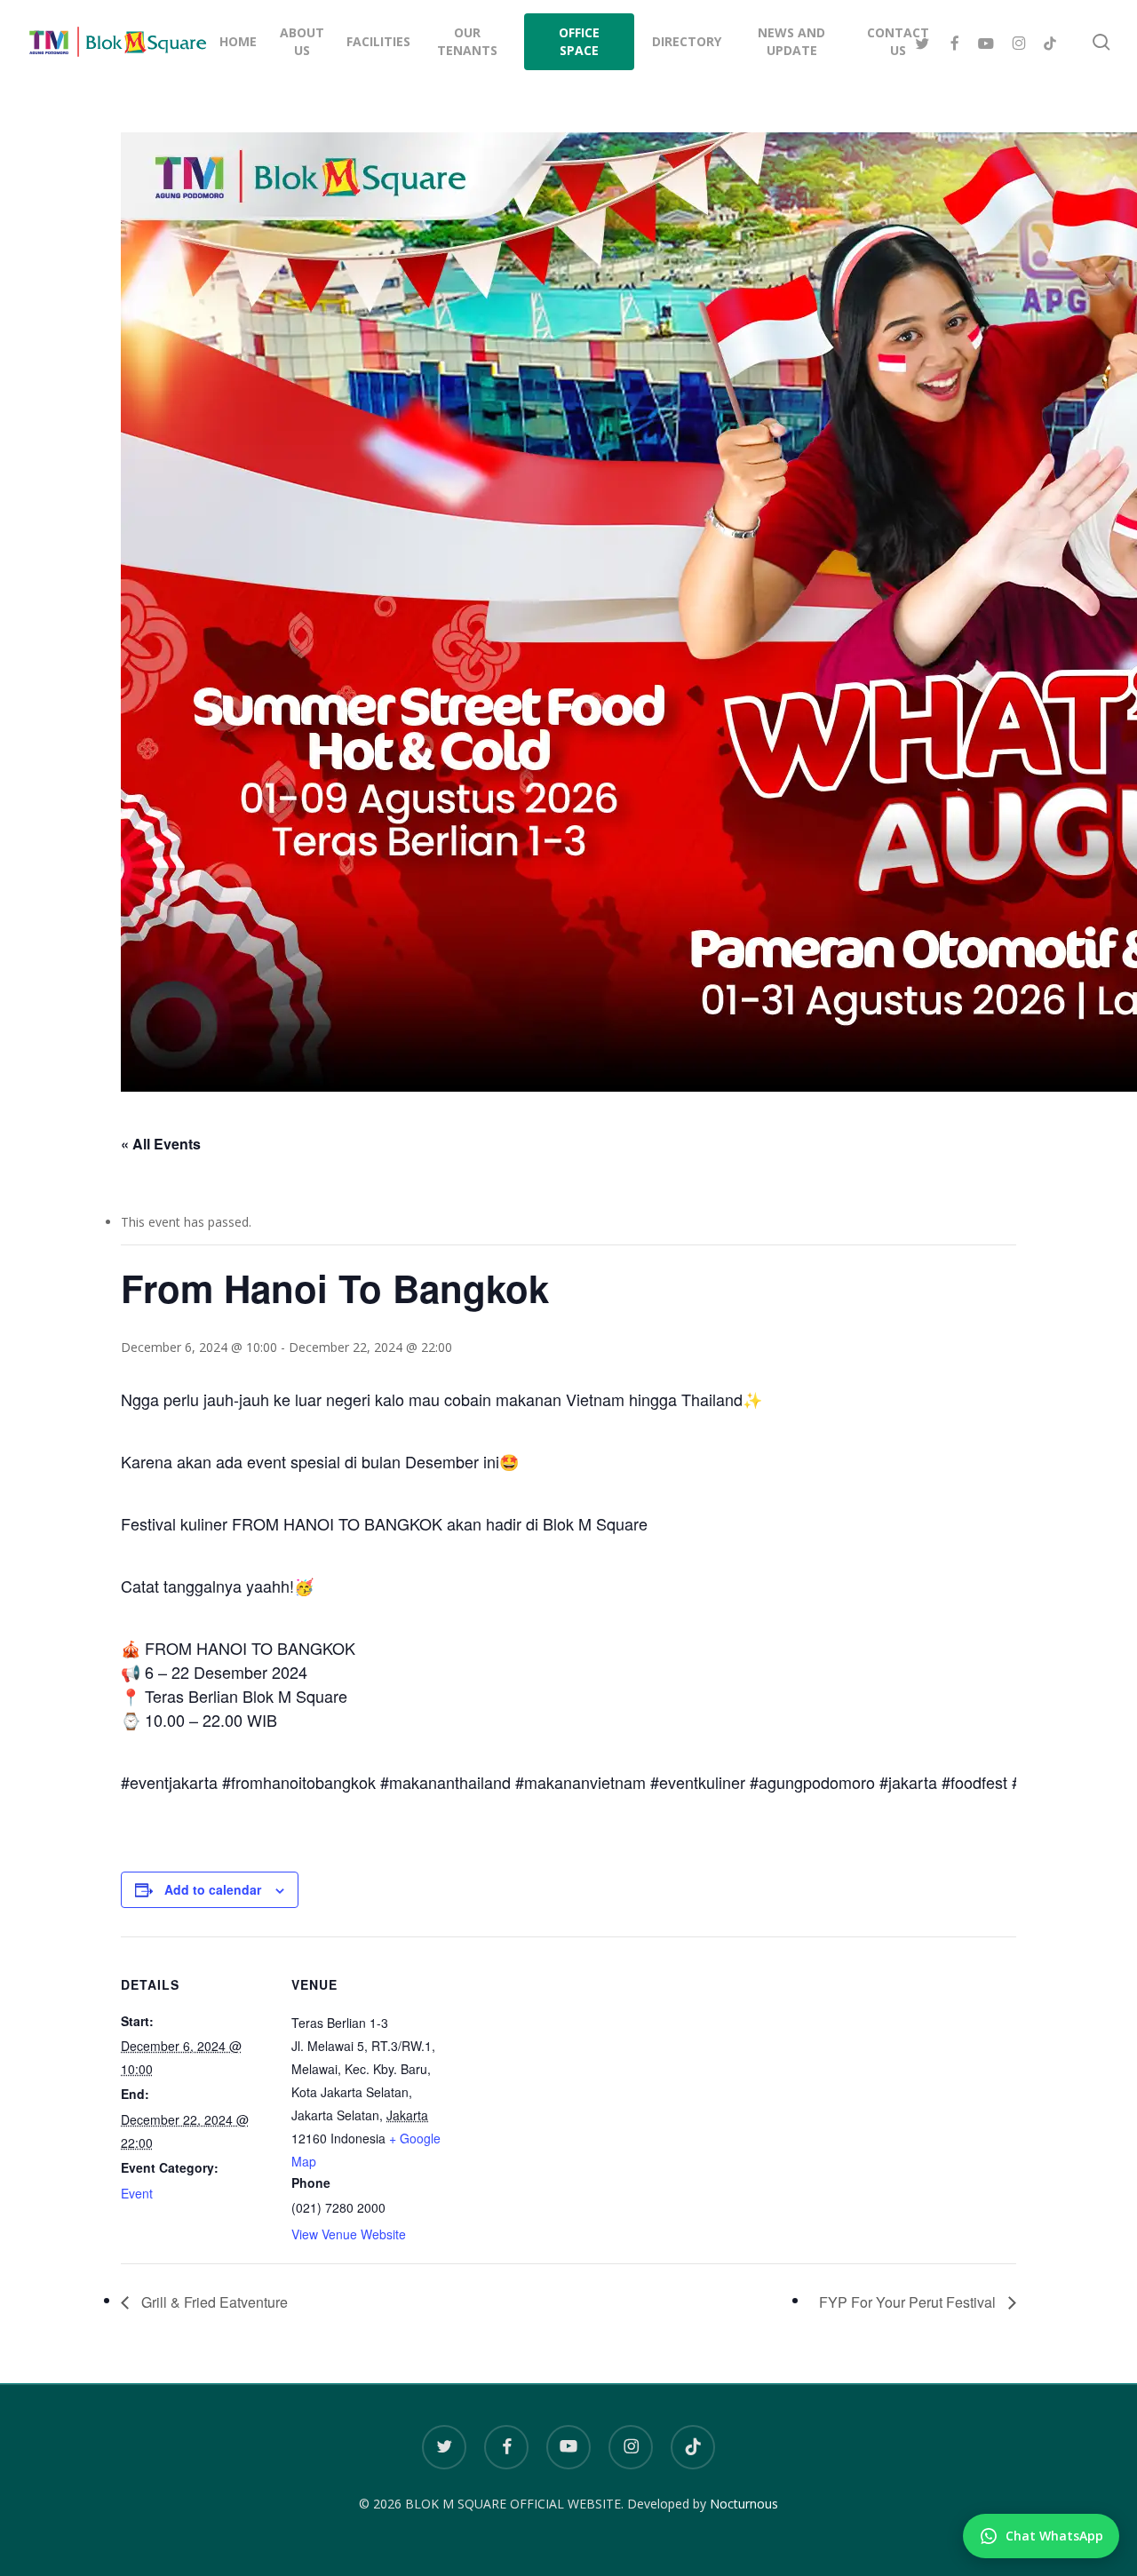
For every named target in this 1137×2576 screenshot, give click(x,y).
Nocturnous (744, 2504)
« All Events (161, 1144)
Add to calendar (213, 1889)
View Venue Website (349, 2234)
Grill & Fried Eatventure (213, 2302)
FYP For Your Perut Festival (909, 2302)
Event (137, 2193)
